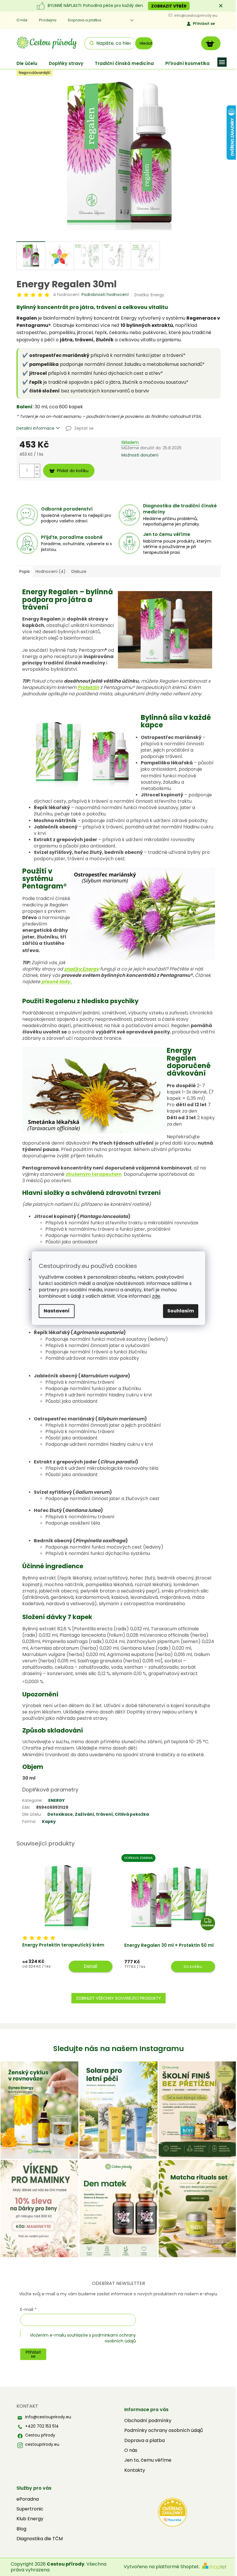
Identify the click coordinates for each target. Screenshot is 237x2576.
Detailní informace (35, 428)
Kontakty (135, 2470)
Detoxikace (60, 1814)
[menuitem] (27, 63)
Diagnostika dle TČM (40, 2539)
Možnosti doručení (140, 455)
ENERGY (57, 1800)
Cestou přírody (40, 2435)
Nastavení (57, 1311)
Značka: (149, 295)
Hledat (146, 43)
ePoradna (28, 2499)
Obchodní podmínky (148, 2421)
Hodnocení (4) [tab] (51, 571)
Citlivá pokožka (132, 1814)
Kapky (49, 1821)
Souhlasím (181, 1311)
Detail (90, 1966)
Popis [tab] (25, 571)
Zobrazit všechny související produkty (118, 1998)
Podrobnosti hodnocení (105, 295)
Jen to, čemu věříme (148, 2460)
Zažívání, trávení (94, 1814)
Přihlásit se (204, 24)
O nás (22, 20)
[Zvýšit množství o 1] (37, 467)
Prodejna (48, 20)
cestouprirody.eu (42, 2444)
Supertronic (30, 2509)
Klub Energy (30, 2519)
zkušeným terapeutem (94, 1174)
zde (156, 1296)
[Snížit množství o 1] (37, 474)
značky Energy (82, 969)
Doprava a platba (85, 20)
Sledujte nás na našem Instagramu (118, 2049)
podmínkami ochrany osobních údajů (114, 2338)
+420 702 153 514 (42, 2426)
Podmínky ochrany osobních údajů (164, 2430)
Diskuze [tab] (79, 571)
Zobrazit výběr (169, 6)
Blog (21, 2529)
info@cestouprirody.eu (48, 2417)
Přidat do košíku (73, 471)
